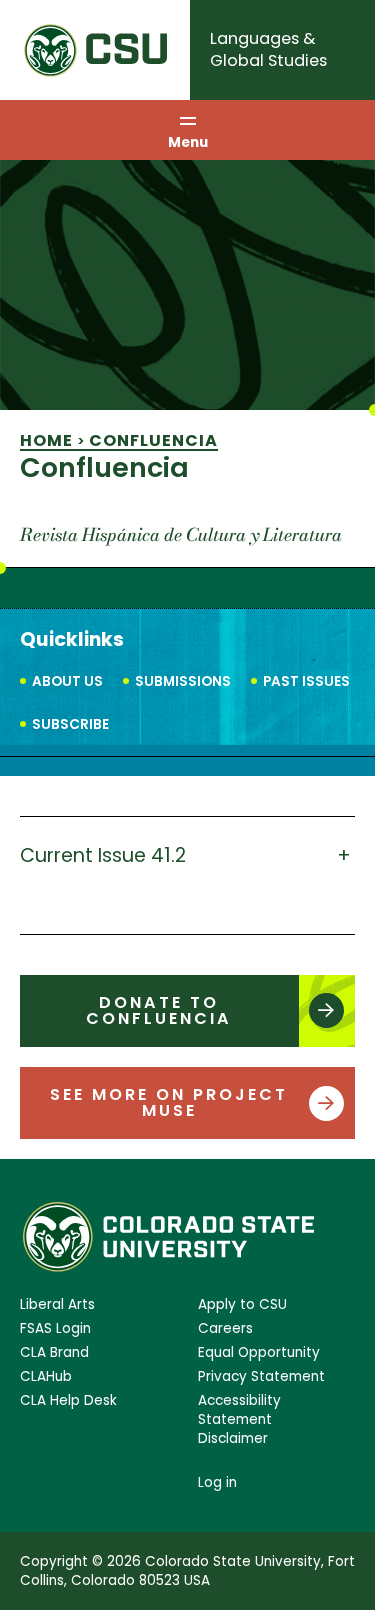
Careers (225, 1328)
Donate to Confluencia (159, 1010)
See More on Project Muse (169, 1102)
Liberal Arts (57, 1304)
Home (46, 440)
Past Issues (306, 681)
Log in (217, 1482)
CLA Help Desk (68, 1400)
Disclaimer (233, 1438)
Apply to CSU (242, 1304)
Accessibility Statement (239, 1410)
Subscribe (70, 724)
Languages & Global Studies (268, 49)
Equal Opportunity (259, 1352)
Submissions (183, 681)
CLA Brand (54, 1352)
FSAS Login (55, 1328)
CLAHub (46, 1376)
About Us (67, 681)
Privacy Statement (261, 1376)
